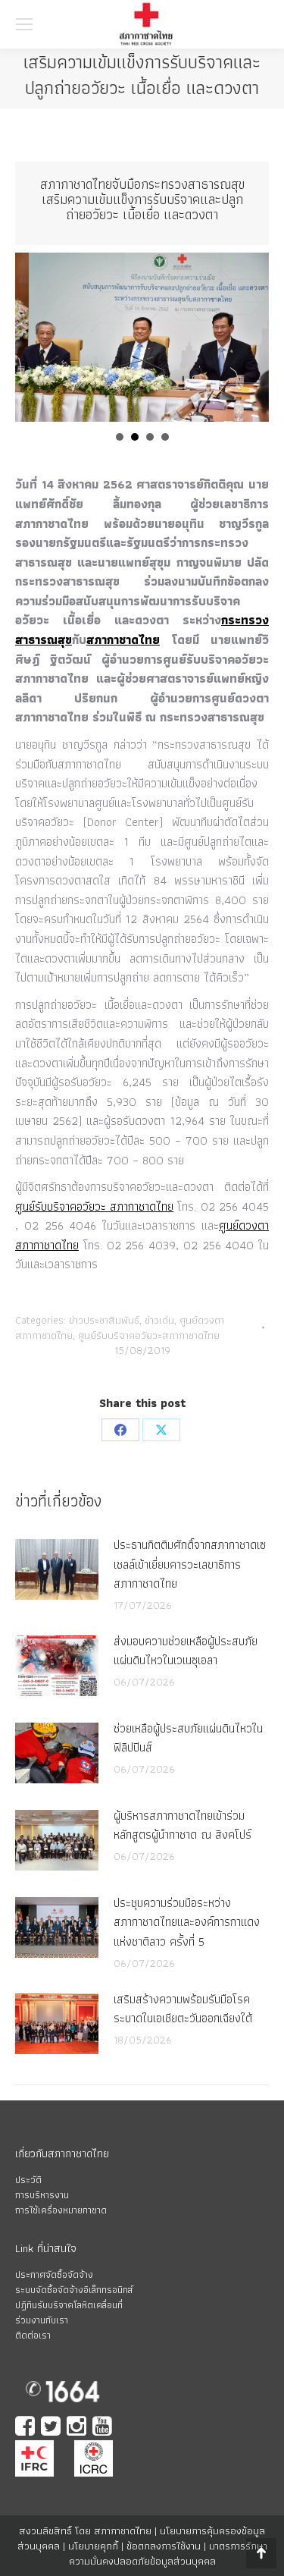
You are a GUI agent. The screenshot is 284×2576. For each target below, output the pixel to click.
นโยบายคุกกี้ (93, 2546)
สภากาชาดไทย (123, 640)
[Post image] (57, 1569)
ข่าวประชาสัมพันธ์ (104, 1320)
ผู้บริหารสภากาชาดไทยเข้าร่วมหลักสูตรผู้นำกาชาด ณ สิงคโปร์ (183, 1825)
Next (249, 338)
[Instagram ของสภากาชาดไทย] (78, 2428)
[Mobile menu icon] (24, 24)
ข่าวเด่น (159, 1320)
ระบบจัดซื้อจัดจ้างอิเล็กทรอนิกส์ (74, 2290)
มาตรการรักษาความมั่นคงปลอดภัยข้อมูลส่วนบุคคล (168, 2553)
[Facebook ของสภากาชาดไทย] (27, 2428)
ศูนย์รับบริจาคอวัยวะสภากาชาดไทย (149, 1335)
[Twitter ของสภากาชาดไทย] (52, 2428)
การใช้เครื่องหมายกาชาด (61, 2210)
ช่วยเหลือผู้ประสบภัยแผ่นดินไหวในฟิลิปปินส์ (188, 1738)
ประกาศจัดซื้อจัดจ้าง (54, 2274)
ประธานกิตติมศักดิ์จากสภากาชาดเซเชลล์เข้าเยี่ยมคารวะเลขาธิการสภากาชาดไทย (190, 1564)
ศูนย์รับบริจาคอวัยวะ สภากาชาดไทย (94, 1206)
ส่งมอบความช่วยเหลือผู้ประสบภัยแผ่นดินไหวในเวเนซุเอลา (186, 1651)
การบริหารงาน (42, 2195)
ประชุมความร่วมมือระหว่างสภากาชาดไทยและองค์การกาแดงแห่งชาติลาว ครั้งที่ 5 (187, 1922)
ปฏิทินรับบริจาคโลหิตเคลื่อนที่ (69, 2305)
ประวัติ (28, 2180)
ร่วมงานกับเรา (42, 2320)
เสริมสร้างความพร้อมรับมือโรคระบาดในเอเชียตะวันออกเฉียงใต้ (183, 2009)
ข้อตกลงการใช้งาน (164, 2546)
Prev (35, 338)
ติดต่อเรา (33, 2335)
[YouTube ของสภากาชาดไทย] (104, 2428)
